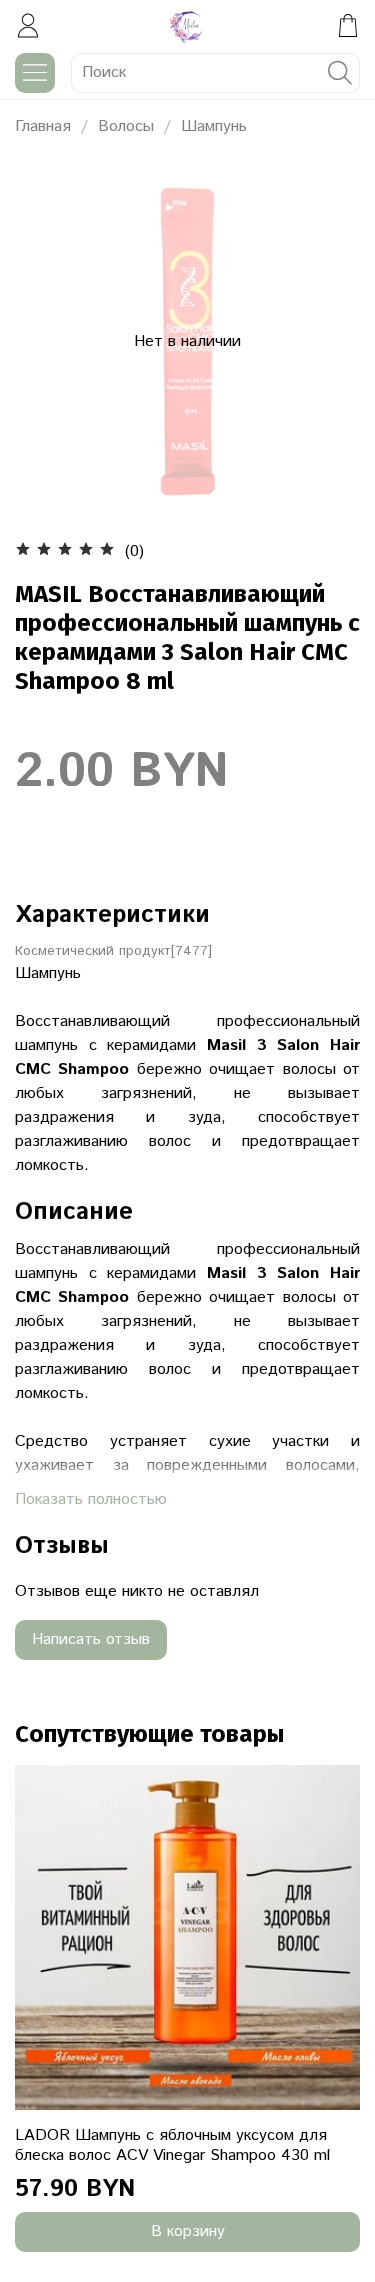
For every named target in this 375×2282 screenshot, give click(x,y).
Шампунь (214, 126)
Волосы (126, 126)
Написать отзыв (91, 1639)
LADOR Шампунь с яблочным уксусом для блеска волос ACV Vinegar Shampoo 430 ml (172, 2145)
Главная (43, 126)
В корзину (188, 2231)
